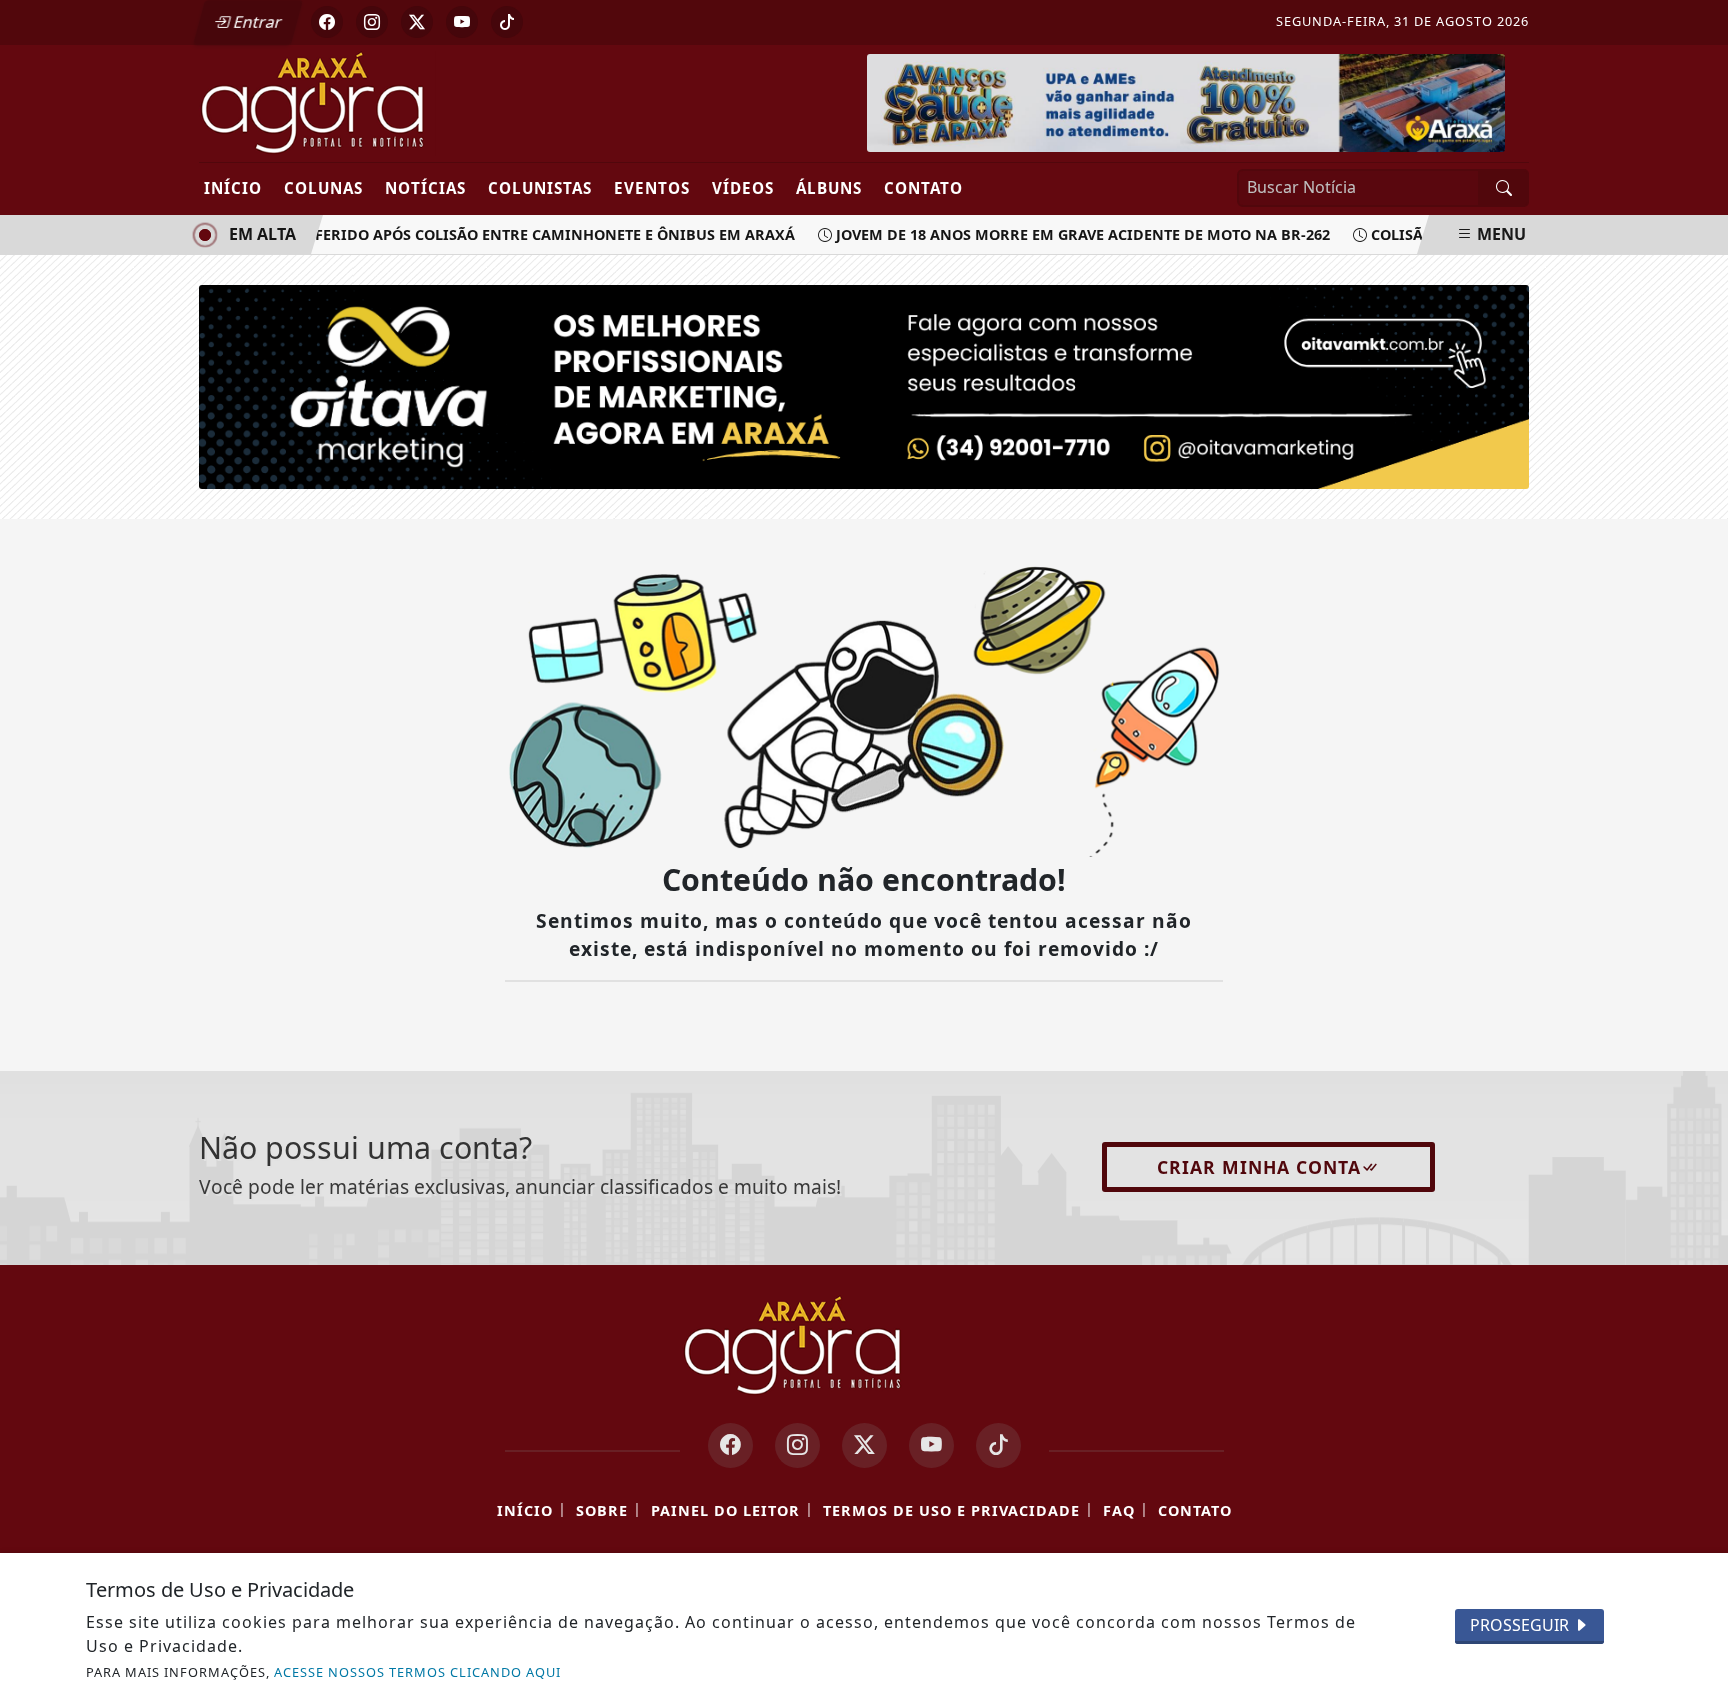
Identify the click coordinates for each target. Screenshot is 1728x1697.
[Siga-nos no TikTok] (998, 1445)
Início (233, 188)
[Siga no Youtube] (462, 22)
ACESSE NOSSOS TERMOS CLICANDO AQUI (417, 1672)
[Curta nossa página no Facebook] (730, 1445)
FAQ (1119, 1510)
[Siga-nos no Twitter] (864, 1445)
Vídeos (743, 188)
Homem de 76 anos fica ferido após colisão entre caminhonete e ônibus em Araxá (447, 234)
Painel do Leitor (725, 1510)
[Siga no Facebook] (327, 22)
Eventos (652, 188)
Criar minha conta (1259, 1167)
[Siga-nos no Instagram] (797, 1445)
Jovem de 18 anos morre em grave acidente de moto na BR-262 (1069, 234)
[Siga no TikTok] (507, 22)
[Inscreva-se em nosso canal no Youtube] (931, 1445)
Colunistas (540, 188)
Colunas (323, 188)
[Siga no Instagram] (372, 22)
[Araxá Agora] (386, 102)
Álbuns (829, 188)
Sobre (602, 1510)
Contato (923, 188)
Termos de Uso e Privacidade (951, 1510)
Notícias (425, 188)
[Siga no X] (417, 22)
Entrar (256, 22)
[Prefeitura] (1186, 101)
